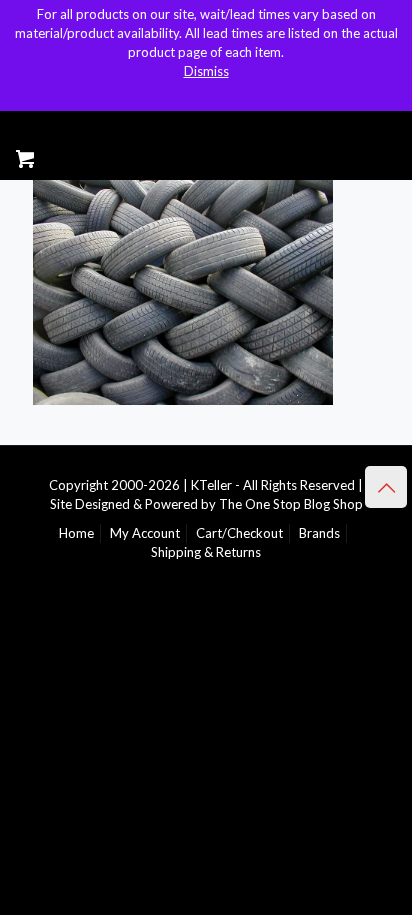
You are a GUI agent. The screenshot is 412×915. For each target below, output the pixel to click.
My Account (145, 533)
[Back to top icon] (386, 487)
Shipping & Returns (206, 552)
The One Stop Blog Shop (291, 504)
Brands (319, 533)
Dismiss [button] (206, 71)
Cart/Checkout (239, 533)
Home (76, 533)
